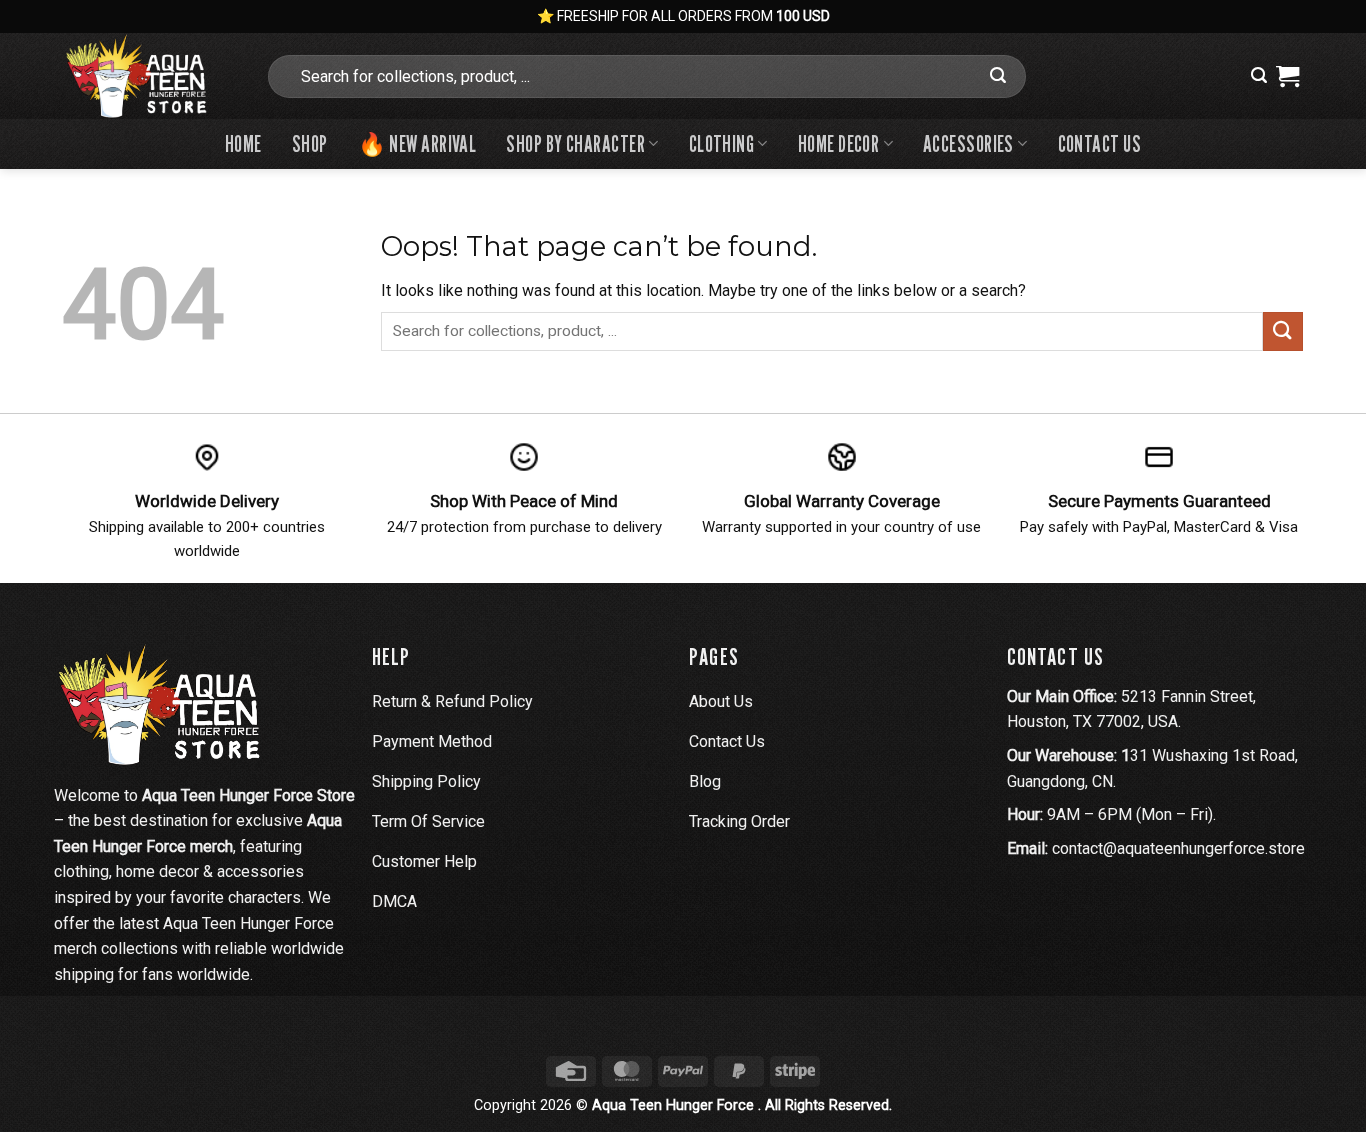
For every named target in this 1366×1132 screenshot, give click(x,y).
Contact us (1099, 143)
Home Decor (838, 143)
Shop (310, 143)
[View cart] (1287, 76)
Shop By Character (575, 143)
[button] (1259, 75)
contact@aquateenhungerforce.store (1178, 848)
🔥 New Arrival (417, 143)
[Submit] (998, 76)
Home (243, 143)
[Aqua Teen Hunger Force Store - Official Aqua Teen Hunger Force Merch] (148, 76)
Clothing (722, 143)
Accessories (968, 143)
